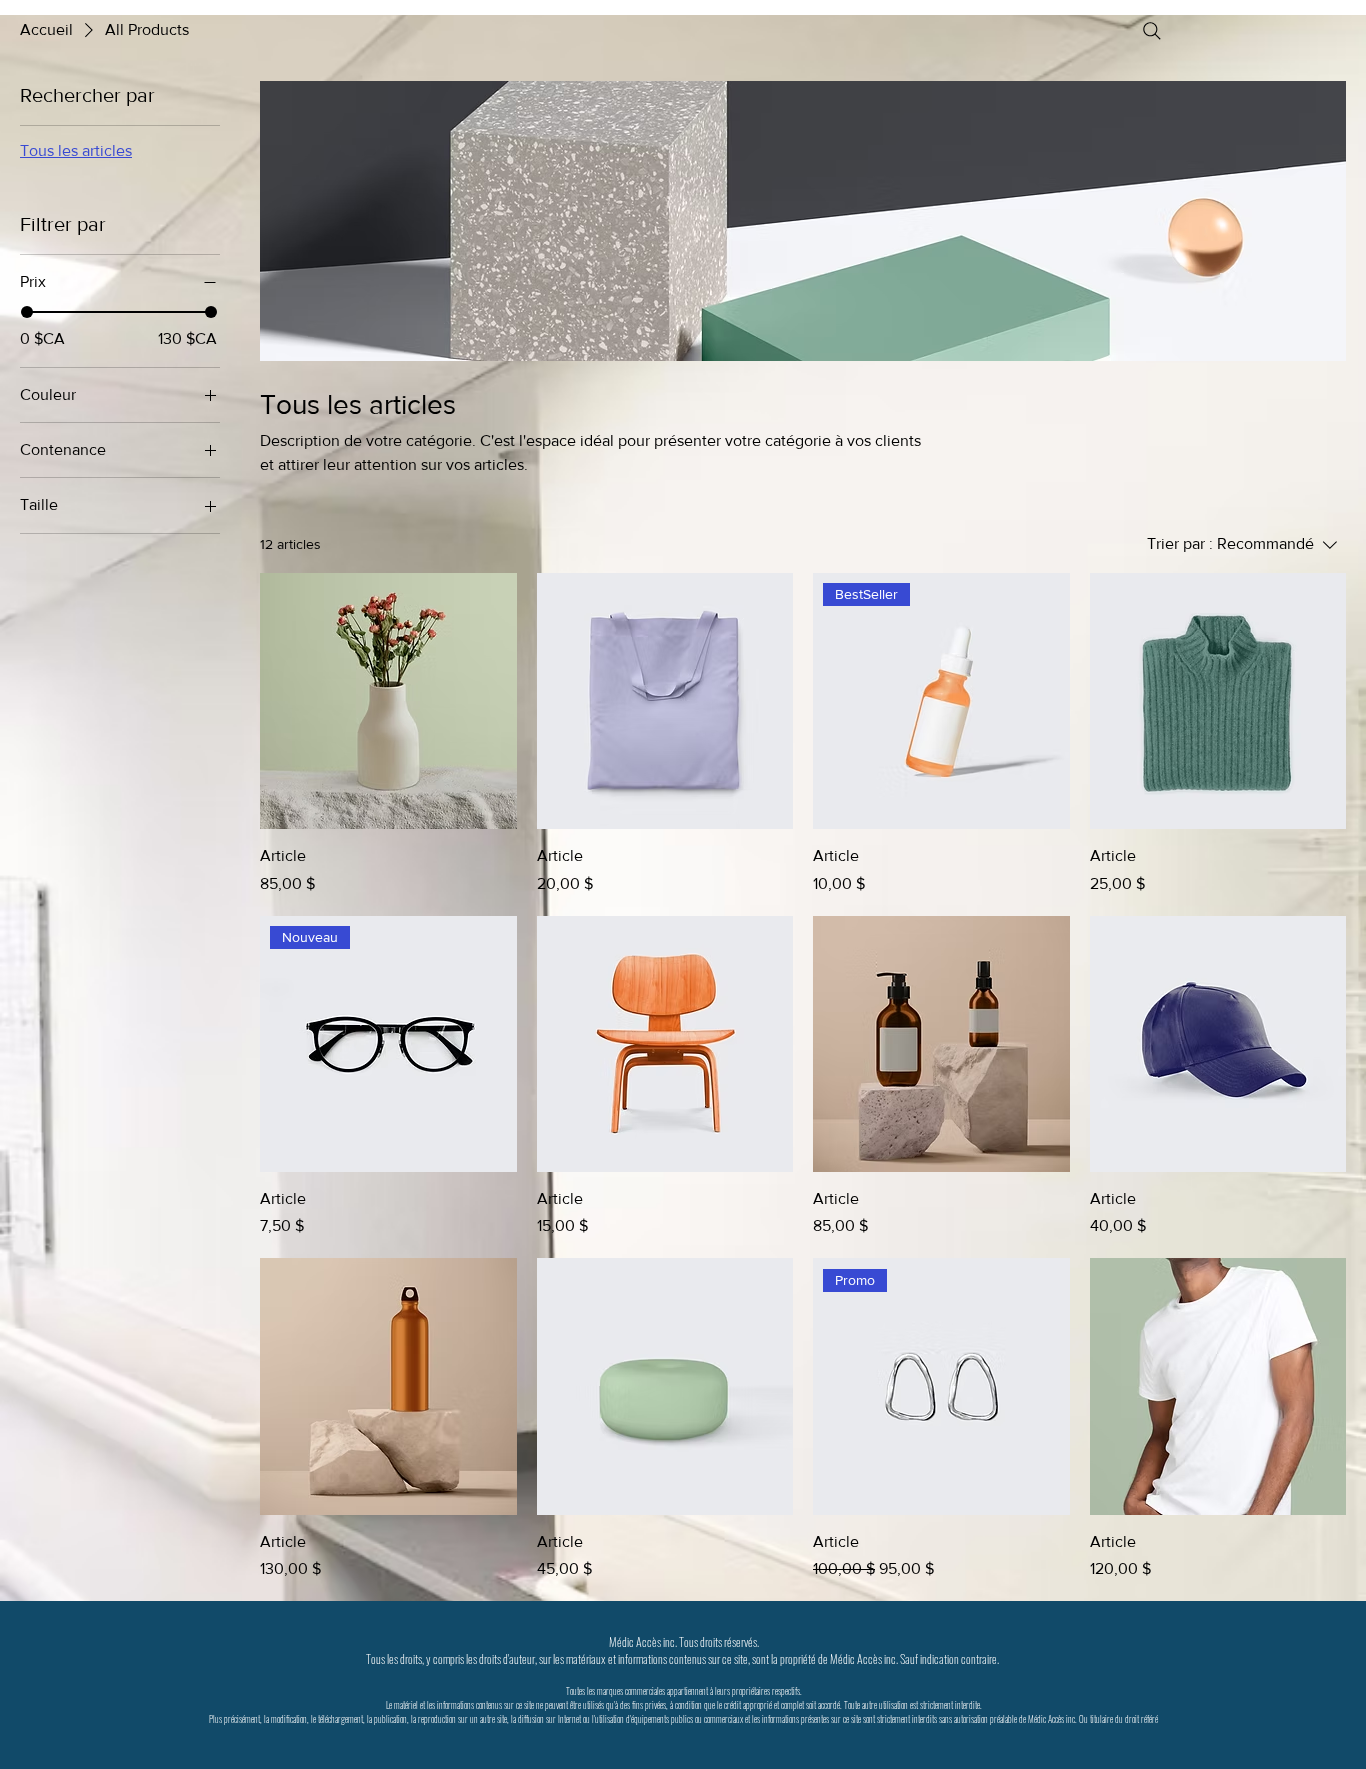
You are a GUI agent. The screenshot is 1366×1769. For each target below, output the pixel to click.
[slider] (27, 312)
